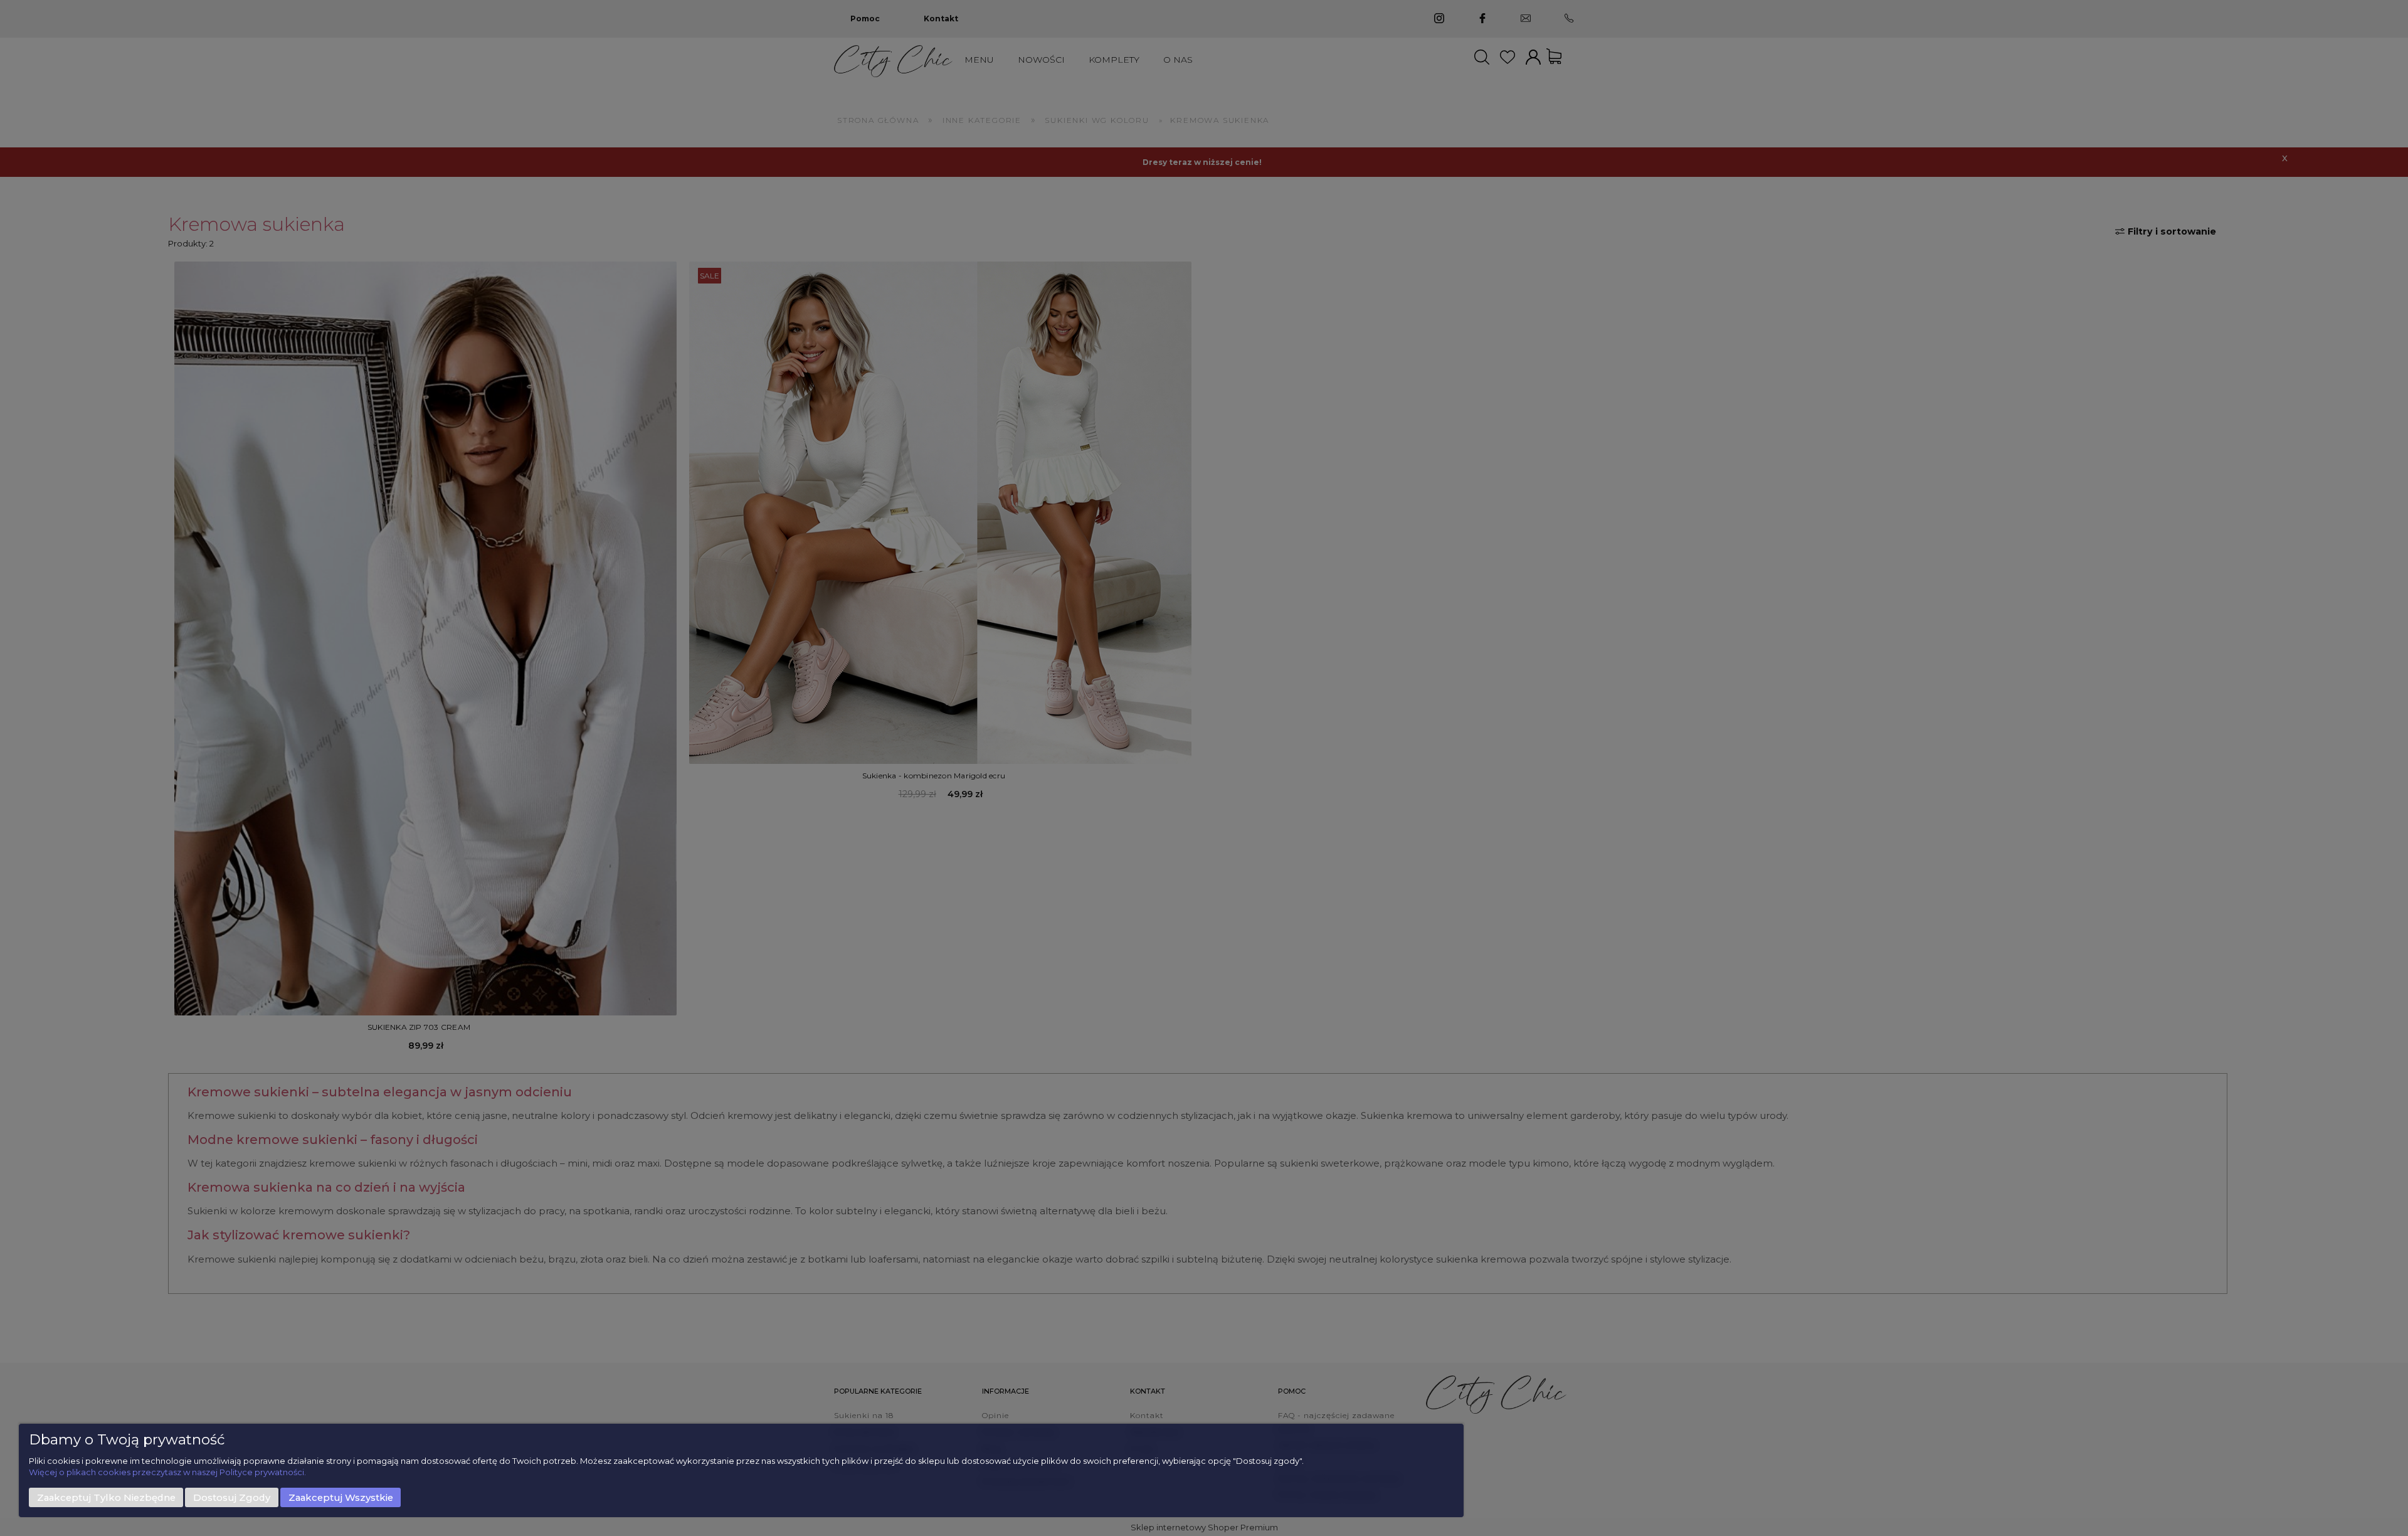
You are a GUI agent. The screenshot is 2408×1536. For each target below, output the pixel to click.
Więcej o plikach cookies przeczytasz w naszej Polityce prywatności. (167, 1472)
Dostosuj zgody (232, 1498)
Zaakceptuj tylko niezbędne (106, 1498)
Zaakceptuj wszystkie (341, 1498)
